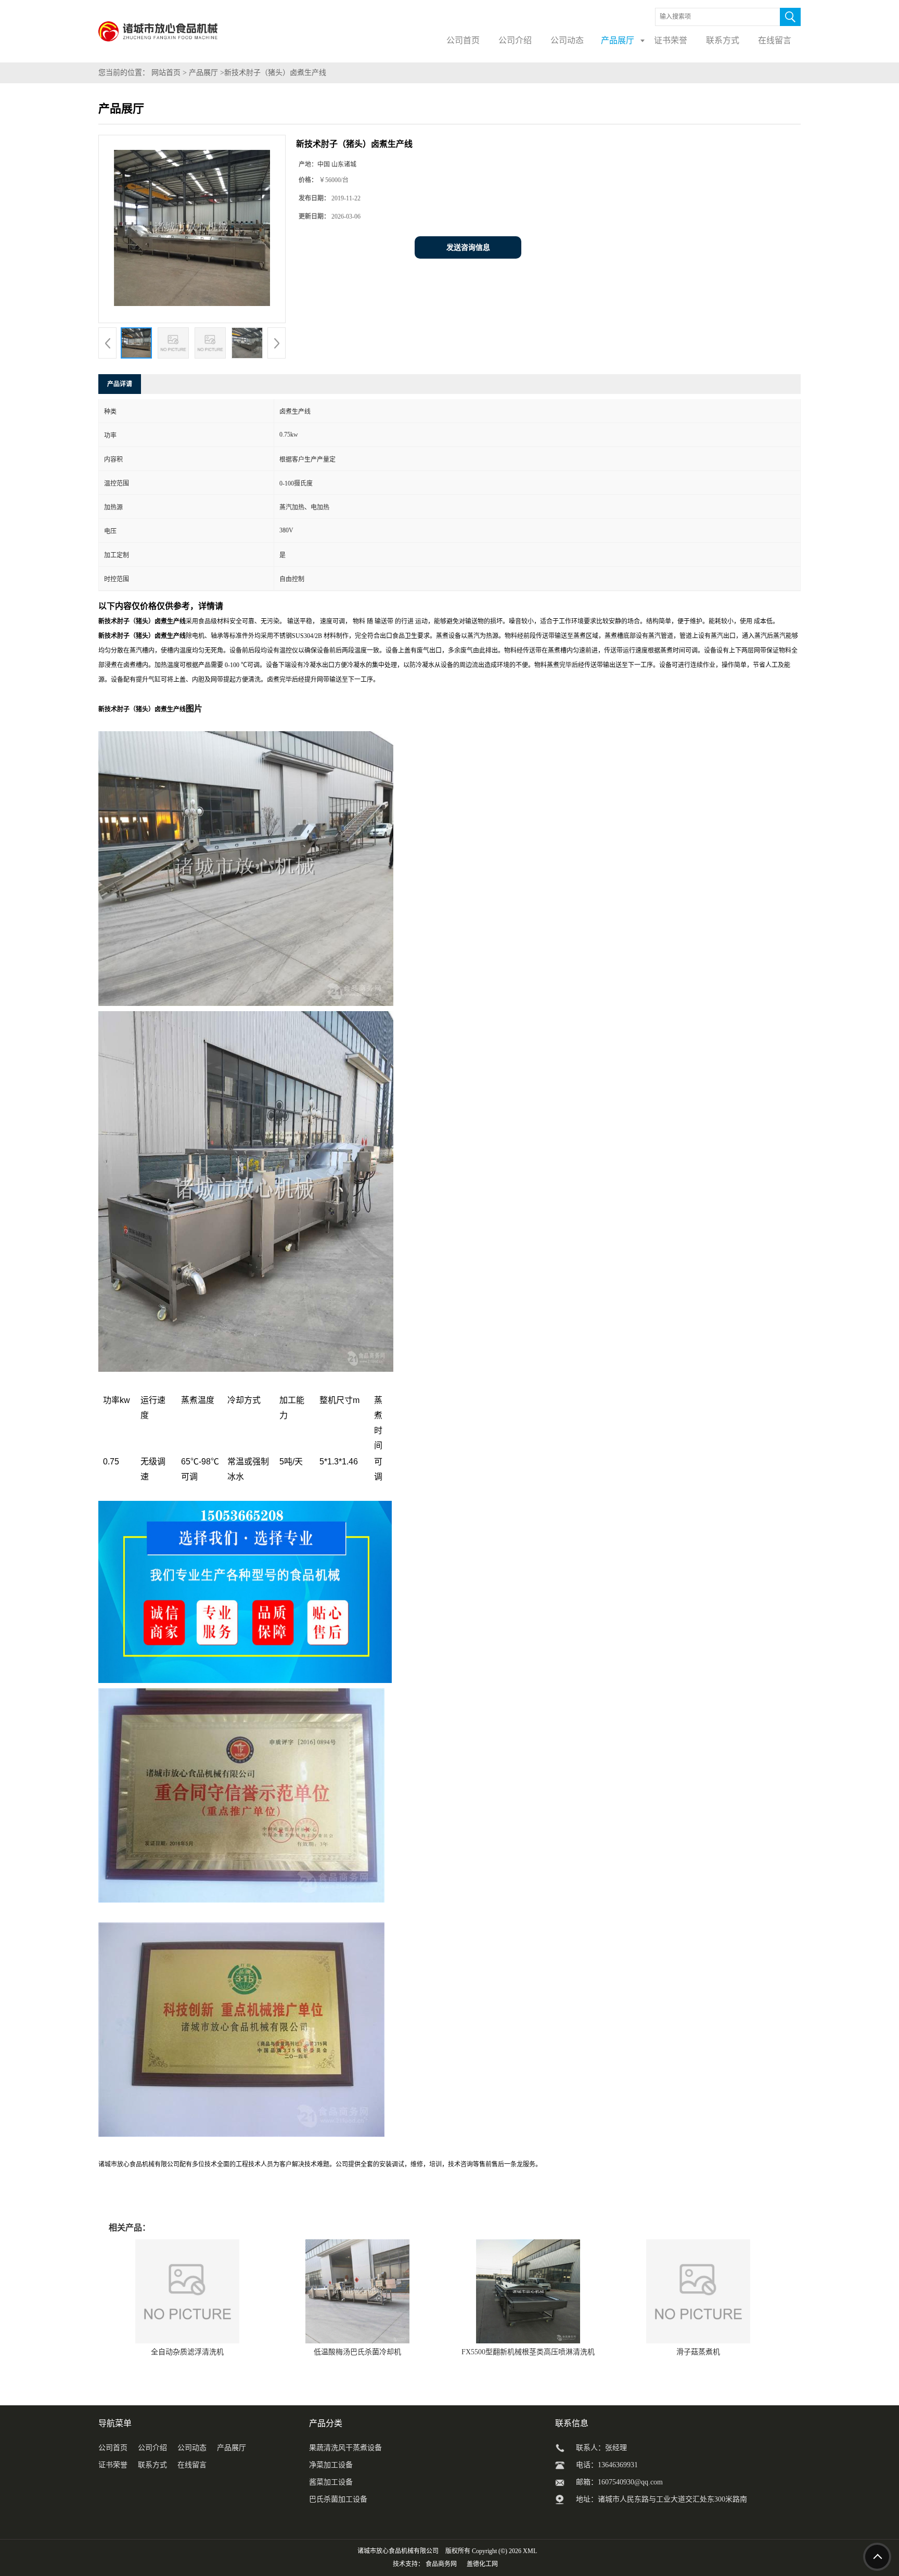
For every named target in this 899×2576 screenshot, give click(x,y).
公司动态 (192, 2448)
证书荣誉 (113, 2465)
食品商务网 (441, 2564)
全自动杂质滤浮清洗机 (187, 2352)
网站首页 (166, 73)
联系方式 (152, 2465)
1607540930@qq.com (630, 2482)
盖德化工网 (482, 2564)
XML (530, 2551)
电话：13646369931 (607, 2465)
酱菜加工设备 (331, 2482)
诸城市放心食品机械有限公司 (398, 2551)
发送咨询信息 (468, 247)
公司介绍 (152, 2448)
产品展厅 (203, 73)
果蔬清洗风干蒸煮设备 (345, 2448)
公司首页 (113, 2448)
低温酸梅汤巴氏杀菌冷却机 (357, 2352)
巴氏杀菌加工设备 (338, 2499)
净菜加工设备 (331, 2465)
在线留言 (192, 2465)
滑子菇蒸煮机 (698, 2352)
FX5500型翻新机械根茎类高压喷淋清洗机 (528, 2352)
